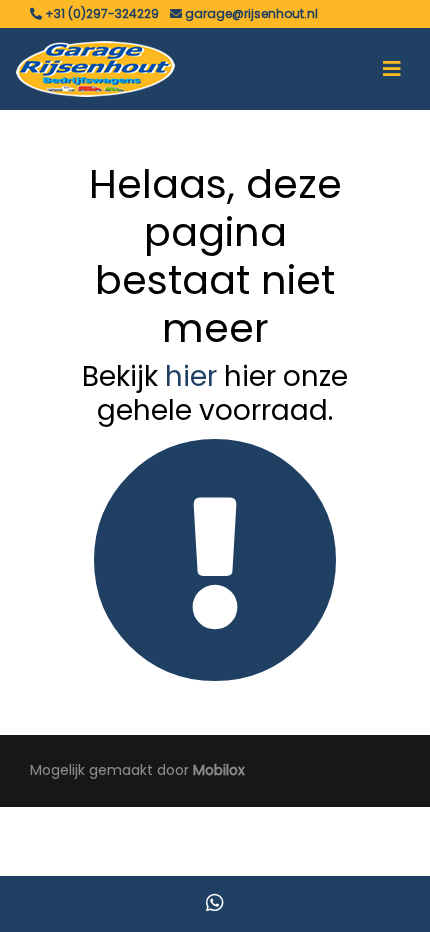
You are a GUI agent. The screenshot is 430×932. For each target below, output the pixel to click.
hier (191, 376)
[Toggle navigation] (392, 69)
